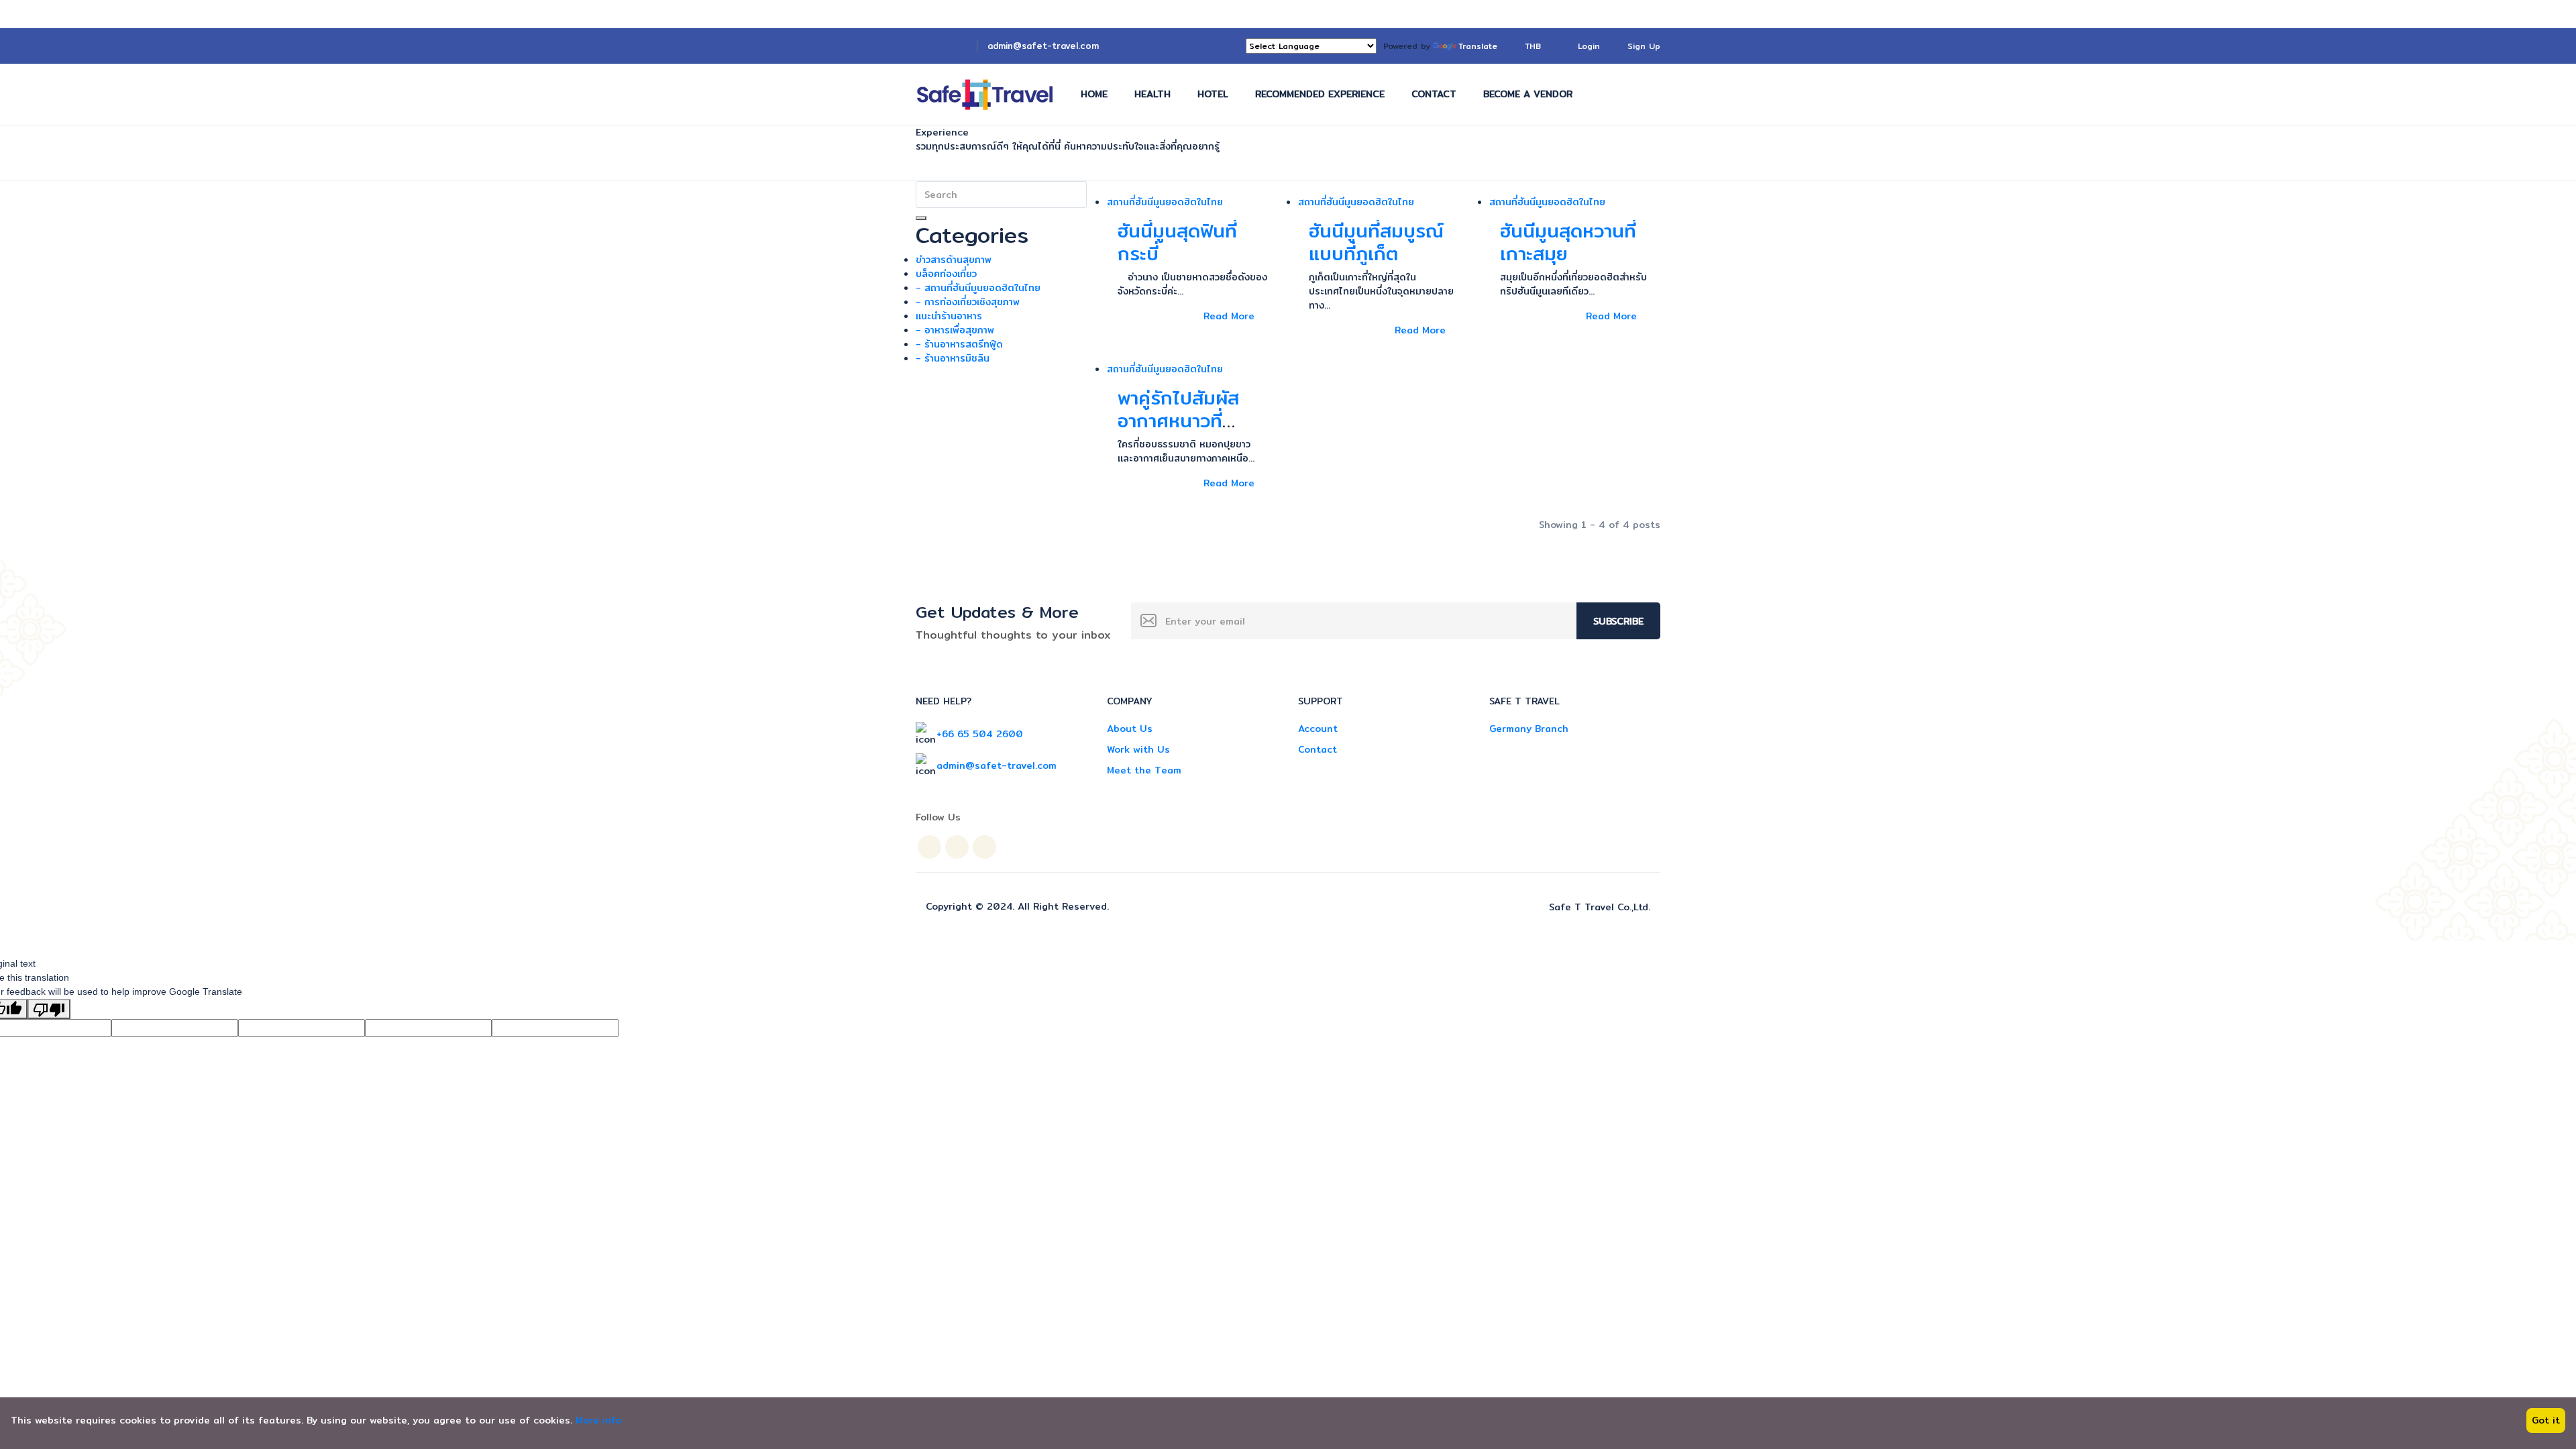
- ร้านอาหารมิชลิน (953, 358)
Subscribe (1618, 621)
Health (1152, 94)
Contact (1434, 94)
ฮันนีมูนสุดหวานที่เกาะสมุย (1568, 242)
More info (598, 1420)
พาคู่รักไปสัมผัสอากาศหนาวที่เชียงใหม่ (1178, 420)
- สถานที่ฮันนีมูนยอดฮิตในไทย (978, 288)
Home (1094, 94)
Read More (1229, 316)
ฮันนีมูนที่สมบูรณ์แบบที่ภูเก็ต (1376, 242)
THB (1535, 46)
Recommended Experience (1320, 94)
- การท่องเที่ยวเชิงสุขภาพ (968, 302)
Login (1589, 46)
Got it (2546, 1420)
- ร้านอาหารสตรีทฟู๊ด (959, 344)
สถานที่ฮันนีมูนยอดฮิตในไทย (1165, 202)
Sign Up (1644, 46)
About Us (1130, 729)
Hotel (1213, 94)
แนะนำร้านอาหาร (949, 316)
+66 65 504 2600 (980, 734)
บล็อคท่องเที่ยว (946, 274)
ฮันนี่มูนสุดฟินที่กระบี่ (1177, 242)
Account (1318, 729)
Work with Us (1138, 749)
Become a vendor (1528, 94)
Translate (1478, 46)
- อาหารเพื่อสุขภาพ (955, 330)
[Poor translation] (49, 1009)
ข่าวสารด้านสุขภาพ (954, 260)
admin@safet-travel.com (1043, 46)
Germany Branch (1529, 729)
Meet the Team (1144, 770)
